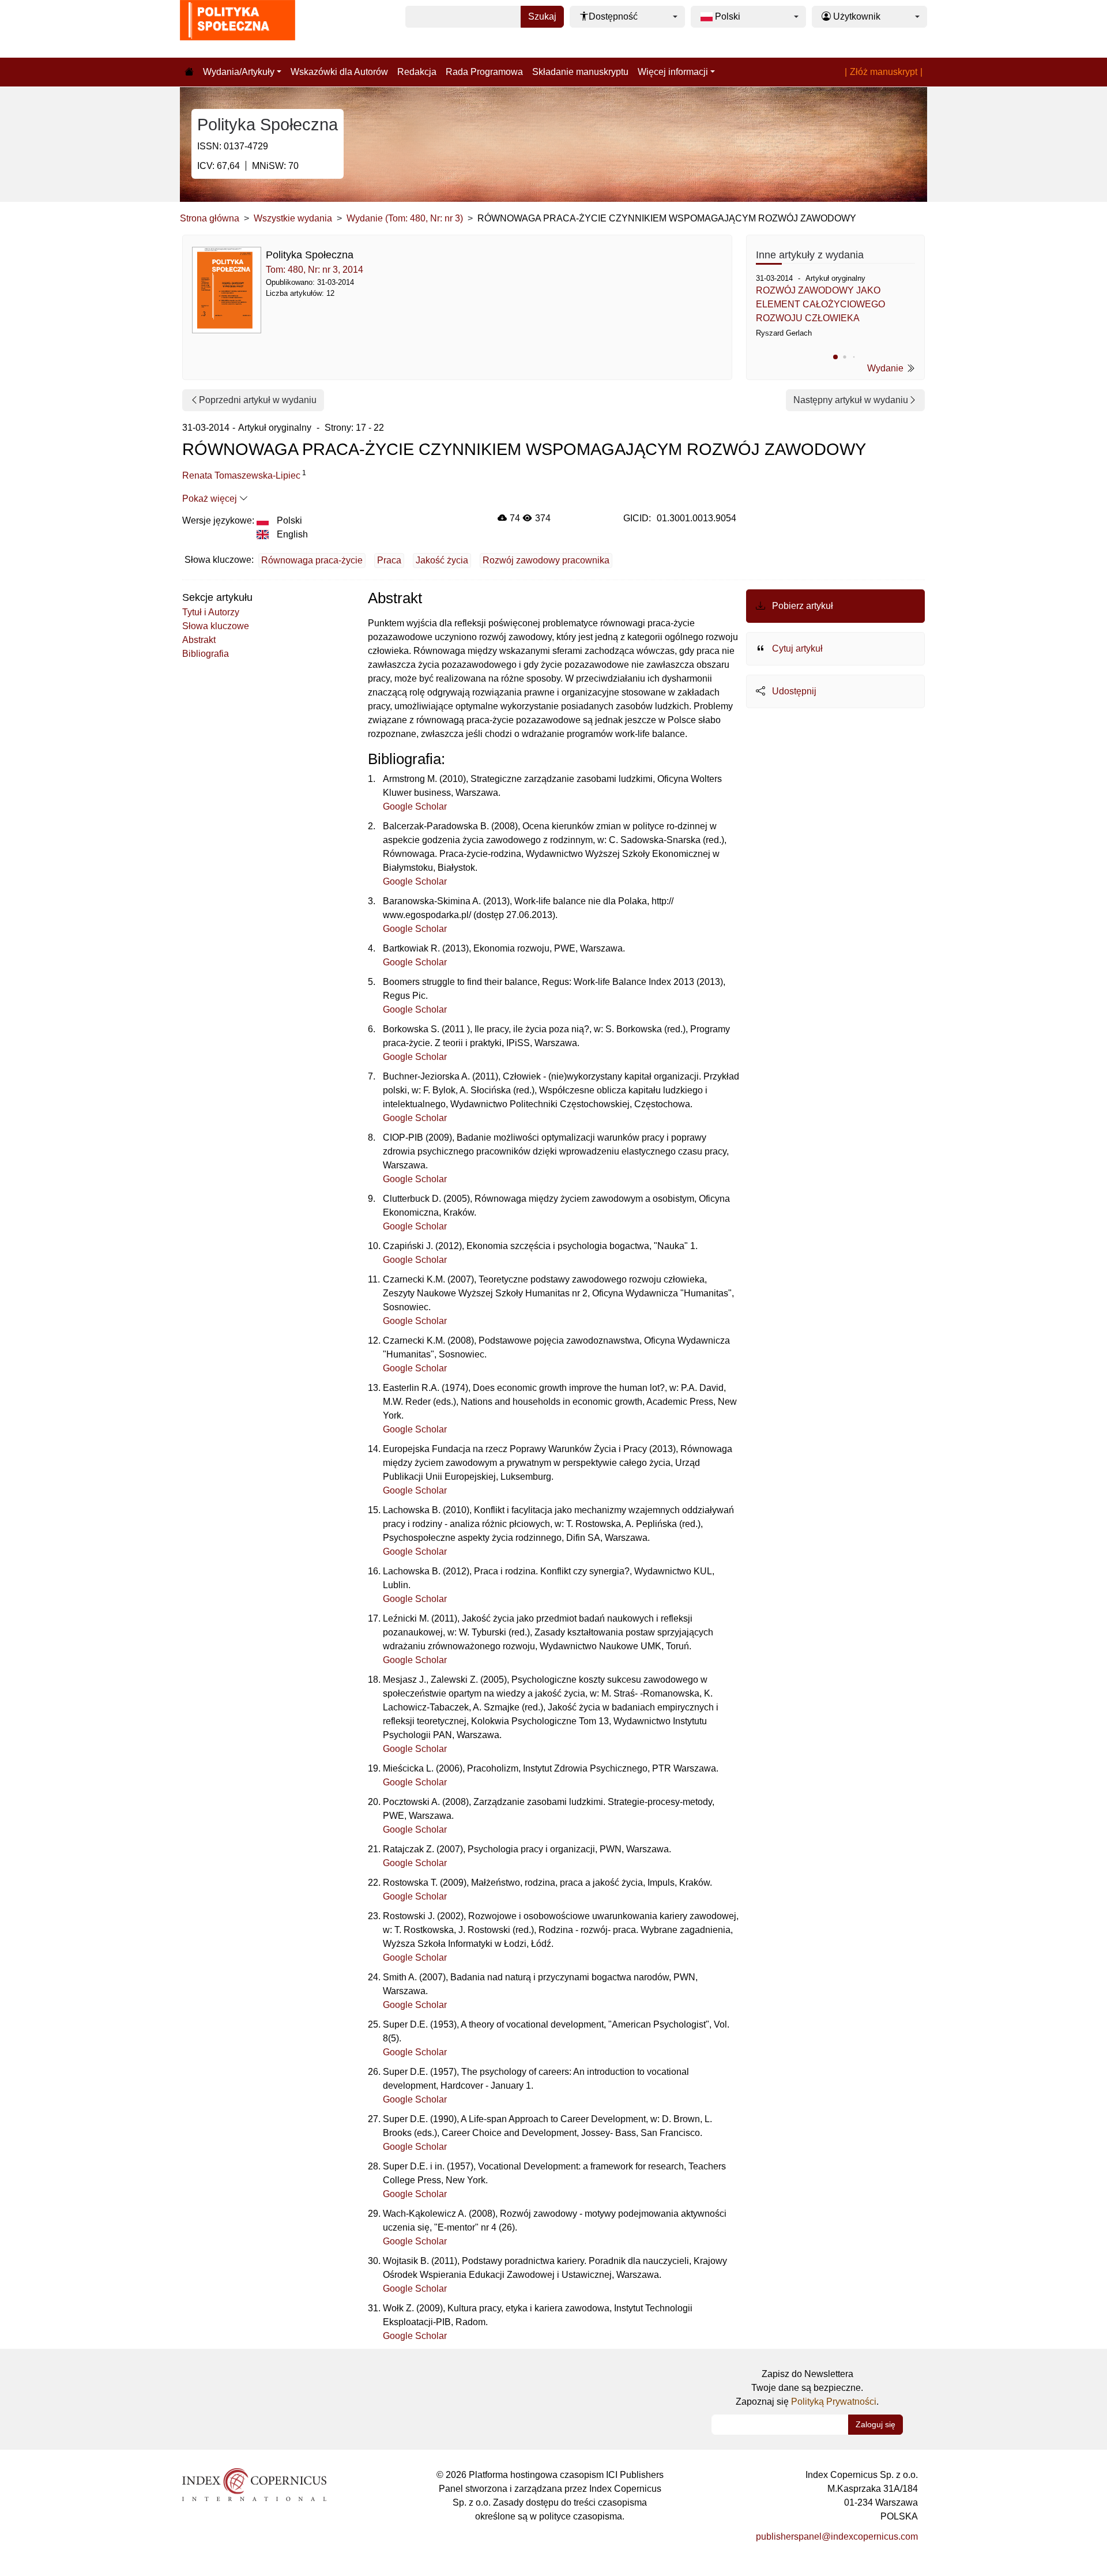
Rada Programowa (484, 72)
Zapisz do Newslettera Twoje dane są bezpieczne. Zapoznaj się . (807, 2388)
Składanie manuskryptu (580, 72)
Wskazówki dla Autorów (339, 72)
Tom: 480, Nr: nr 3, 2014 (315, 270)
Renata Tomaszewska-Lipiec (241, 475)
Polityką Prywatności (834, 2402)
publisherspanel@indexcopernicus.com (837, 2536)
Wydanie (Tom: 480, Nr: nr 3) (405, 218)
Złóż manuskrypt (884, 72)
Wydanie (886, 368)
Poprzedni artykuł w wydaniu (258, 400)
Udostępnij (793, 691)
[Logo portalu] (238, 29)
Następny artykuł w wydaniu (851, 400)
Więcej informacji (673, 72)
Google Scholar (415, 806)
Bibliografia (206, 654)
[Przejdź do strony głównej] (189, 72)
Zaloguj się (876, 2424)
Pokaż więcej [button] (211, 499)
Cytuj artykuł (796, 648)
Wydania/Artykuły (239, 72)
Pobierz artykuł (801, 606)
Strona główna (210, 218)
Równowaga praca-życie (312, 560)
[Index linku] (254, 2484)
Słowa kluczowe (216, 626)
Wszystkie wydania (293, 218)
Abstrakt (199, 640)
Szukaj (542, 16)
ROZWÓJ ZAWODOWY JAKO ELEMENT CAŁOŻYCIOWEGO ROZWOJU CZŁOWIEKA (820, 304)
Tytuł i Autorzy (211, 612)
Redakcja (417, 72)
